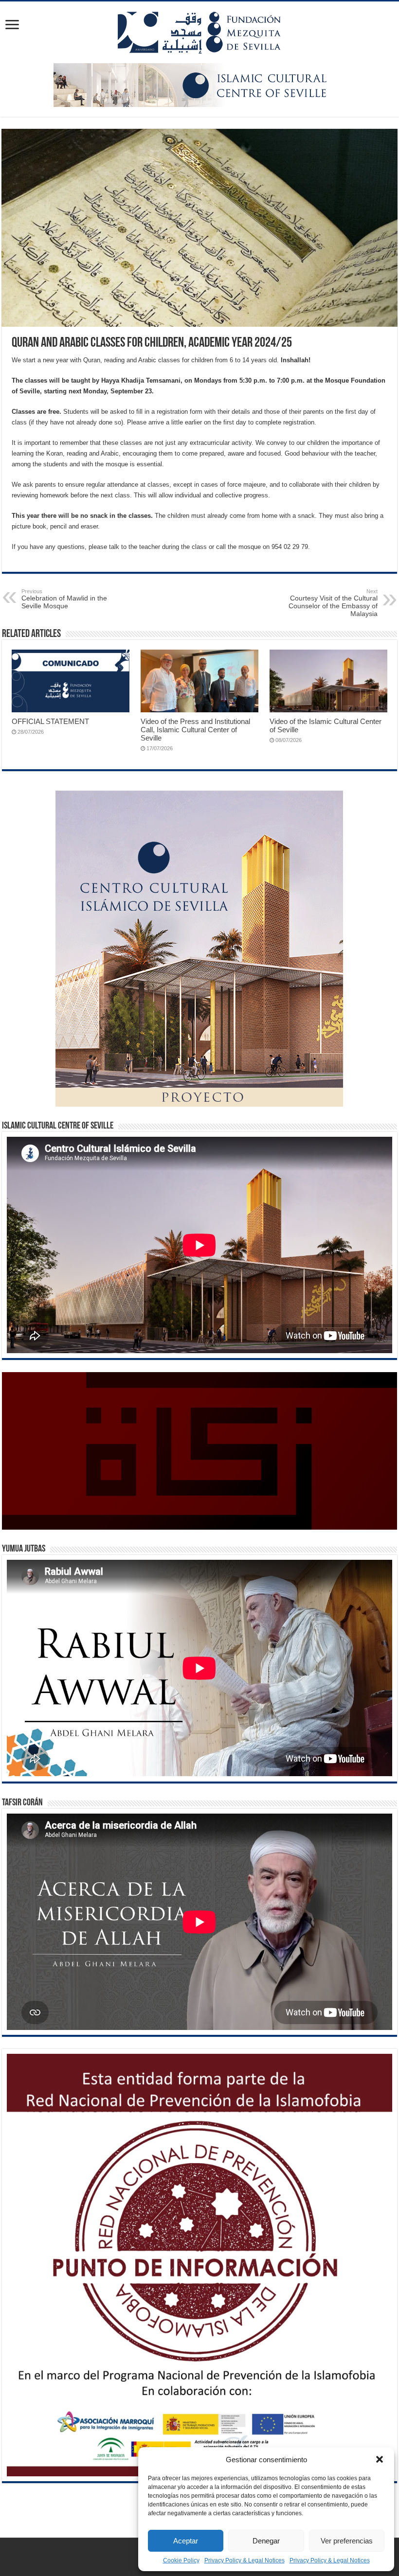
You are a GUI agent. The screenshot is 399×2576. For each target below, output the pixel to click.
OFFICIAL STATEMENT (50, 721)
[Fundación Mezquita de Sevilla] (199, 31)
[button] (380, 2459)
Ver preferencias (347, 2541)
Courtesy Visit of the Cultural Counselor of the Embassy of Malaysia (333, 603)
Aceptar (186, 2541)
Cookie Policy (181, 2560)
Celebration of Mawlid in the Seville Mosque (64, 599)
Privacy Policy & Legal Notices (245, 2560)
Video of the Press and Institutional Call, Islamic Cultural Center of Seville (195, 730)
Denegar (266, 2541)
